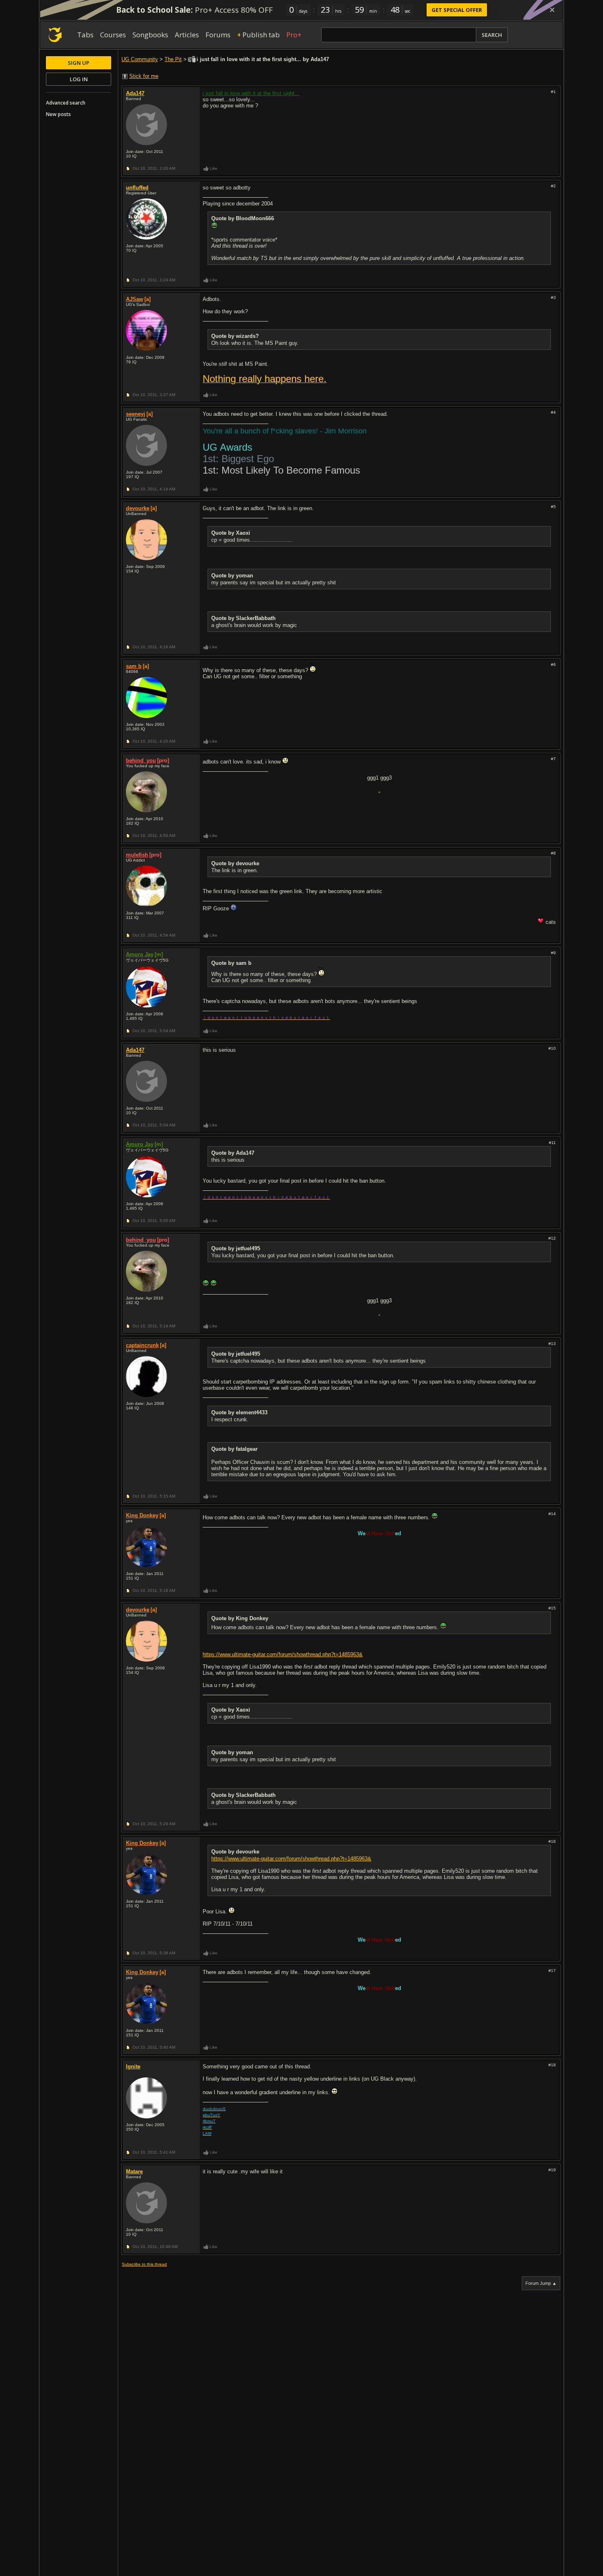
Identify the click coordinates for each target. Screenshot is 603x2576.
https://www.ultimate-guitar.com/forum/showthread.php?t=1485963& (283, 1654)
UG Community (140, 59)
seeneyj (136, 414)
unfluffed (137, 188)
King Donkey (142, 1515)
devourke (138, 508)
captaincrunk (142, 1345)
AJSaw (135, 299)
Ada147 (135, 93)
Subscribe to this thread (144, 2264)
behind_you (141, 760)
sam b (134, 666)
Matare (134, 2171)
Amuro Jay (140, 954)
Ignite (133, 2066)
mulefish (137, 855)
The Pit (173, 59)
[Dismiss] (552, 10)
